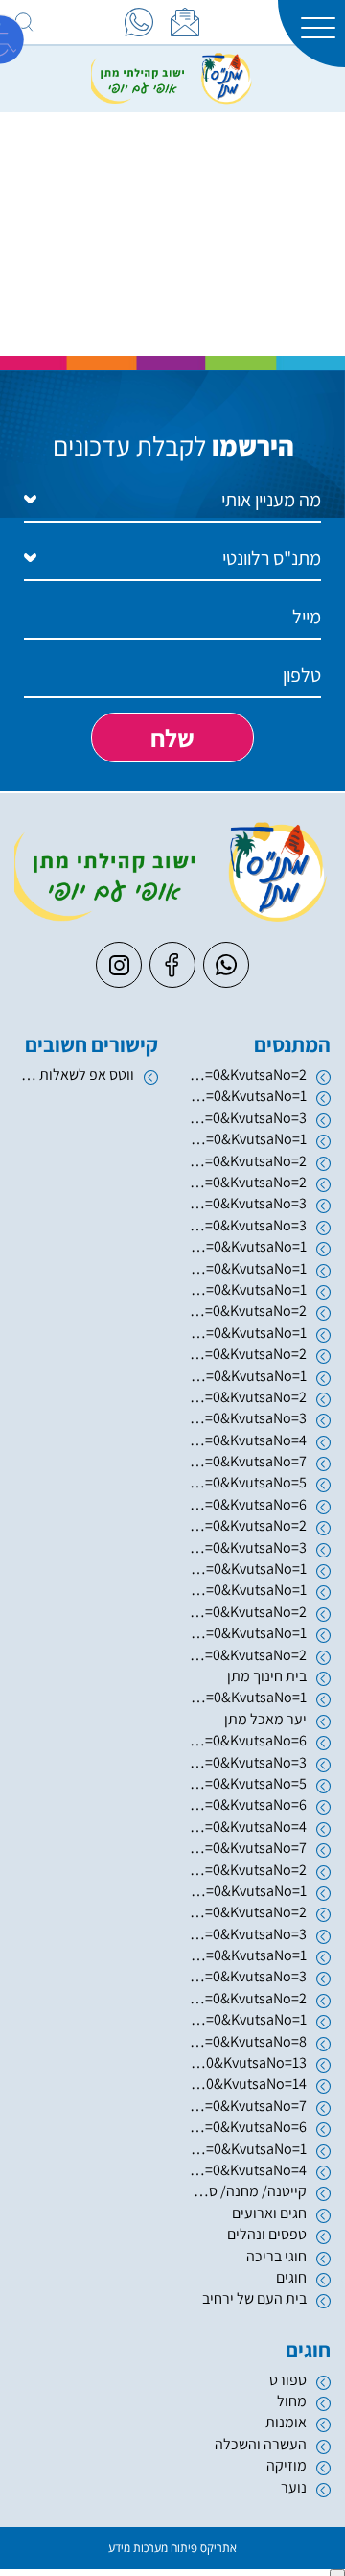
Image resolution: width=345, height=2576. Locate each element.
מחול (292, 2401)
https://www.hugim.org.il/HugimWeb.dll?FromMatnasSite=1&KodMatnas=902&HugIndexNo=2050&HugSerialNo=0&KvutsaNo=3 (247, 1203)
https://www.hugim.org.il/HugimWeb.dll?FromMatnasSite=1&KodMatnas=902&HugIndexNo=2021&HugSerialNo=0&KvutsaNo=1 (247, 1569)
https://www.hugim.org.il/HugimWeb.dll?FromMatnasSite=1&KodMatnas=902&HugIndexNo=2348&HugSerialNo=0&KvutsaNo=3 (247, 1976)
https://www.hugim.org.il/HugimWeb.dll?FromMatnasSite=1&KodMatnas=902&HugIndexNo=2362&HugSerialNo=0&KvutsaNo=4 (247, 1827)
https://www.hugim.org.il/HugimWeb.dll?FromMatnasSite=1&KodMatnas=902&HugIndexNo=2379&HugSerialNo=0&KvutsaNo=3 (247, 1418)
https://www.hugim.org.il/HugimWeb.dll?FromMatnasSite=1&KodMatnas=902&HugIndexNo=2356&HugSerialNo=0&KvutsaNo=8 (247, 2041)
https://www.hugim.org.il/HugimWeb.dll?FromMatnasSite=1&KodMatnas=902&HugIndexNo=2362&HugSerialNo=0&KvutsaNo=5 (247, 1783)
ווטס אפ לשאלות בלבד (74, 1075)
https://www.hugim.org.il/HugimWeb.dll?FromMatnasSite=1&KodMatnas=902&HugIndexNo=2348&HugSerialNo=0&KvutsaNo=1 (247, 1697)
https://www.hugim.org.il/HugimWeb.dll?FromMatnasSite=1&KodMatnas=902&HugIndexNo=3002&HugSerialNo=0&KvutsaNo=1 (247, 1289)
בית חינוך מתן (267, 1676)
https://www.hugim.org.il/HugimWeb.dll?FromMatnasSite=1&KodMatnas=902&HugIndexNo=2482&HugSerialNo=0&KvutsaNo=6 (247, 2127)
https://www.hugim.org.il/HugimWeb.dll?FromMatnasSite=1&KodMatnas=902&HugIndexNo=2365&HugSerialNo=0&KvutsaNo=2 (247, 1998)
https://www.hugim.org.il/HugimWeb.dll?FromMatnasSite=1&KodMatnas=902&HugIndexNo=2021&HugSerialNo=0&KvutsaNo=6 (247, 1504)
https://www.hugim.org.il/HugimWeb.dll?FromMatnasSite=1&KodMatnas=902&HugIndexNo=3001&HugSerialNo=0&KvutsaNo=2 (247, 1870)
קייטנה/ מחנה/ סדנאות (247, 2191)
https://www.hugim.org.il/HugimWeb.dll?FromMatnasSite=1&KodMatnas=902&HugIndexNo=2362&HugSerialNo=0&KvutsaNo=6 (247, 1804)
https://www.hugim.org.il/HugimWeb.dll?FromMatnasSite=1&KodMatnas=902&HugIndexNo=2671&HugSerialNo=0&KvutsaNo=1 (247, 1633)
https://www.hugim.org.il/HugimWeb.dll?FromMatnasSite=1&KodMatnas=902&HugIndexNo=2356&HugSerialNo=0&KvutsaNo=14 (247, 2084)
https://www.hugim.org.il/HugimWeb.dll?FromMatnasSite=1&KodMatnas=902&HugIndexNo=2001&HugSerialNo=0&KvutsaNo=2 (247, 1354)
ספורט (288, 2380)
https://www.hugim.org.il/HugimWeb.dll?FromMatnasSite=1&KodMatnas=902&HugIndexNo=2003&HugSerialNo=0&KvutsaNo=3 (247, 1118)
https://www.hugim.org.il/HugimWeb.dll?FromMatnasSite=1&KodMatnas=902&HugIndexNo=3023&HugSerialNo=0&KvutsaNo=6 (247, 1740)
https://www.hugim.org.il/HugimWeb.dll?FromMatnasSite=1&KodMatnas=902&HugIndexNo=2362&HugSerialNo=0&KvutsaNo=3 (247, 1762)
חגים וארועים (269, 2213)
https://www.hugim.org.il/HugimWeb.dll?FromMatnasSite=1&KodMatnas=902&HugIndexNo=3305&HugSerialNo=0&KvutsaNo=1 (247, 1333)
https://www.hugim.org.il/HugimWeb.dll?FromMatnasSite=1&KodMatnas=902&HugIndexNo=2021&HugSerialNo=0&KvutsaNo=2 (247, 1525)
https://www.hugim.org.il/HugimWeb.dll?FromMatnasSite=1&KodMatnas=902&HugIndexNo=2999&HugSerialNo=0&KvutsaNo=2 (247, 1912)
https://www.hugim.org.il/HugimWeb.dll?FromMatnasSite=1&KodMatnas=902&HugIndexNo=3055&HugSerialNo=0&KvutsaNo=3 (247, 1225)
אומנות (286, 2422)
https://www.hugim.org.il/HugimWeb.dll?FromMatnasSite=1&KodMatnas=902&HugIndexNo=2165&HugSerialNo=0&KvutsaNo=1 (247, 2149)
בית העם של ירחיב (254, 2298)
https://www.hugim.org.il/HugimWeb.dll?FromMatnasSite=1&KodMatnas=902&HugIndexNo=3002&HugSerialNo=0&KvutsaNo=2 (247, 1311)
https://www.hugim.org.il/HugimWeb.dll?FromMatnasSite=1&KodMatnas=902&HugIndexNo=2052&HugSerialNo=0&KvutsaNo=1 (247, 1590)
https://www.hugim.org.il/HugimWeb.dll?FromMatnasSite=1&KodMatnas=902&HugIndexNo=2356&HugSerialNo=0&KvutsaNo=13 (247, 2062)
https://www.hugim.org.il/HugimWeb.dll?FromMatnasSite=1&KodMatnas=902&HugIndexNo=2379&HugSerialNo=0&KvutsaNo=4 (247, 1440)
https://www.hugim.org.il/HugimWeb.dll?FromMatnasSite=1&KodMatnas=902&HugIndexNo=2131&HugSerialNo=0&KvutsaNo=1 (247, 1268)
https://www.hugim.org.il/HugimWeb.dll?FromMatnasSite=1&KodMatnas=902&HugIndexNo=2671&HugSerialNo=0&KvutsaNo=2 (247, 1655)
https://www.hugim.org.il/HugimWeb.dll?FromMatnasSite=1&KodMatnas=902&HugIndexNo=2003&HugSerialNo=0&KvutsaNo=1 (247, 1139)
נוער (294, 2487)
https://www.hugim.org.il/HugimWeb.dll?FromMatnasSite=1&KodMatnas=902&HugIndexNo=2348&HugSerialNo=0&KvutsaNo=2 (247, 1397)
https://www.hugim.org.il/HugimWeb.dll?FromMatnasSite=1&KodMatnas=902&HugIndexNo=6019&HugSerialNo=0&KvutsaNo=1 (247, 1246)
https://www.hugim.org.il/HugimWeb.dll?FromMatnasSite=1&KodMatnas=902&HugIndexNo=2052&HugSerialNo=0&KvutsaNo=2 (247, 1612)
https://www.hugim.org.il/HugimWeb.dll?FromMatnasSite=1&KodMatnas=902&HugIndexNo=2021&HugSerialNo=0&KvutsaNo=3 (247, 1547)
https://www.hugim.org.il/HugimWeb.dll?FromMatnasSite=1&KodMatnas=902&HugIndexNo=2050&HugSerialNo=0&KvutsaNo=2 (247, 1182)
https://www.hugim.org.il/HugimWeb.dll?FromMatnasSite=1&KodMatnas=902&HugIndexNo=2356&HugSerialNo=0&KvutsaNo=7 (247, 2106)
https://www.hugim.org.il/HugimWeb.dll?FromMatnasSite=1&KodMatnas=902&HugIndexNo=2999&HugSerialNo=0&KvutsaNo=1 (247, 1955)
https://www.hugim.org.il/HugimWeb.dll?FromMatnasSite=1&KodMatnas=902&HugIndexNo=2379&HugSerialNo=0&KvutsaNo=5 (247, 1482)
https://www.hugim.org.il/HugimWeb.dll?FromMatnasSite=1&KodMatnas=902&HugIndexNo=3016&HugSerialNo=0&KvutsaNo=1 (247, 1376)
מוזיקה (287, 2465)
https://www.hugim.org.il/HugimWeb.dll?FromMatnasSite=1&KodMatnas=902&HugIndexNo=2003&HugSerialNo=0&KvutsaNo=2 (247, 1161)
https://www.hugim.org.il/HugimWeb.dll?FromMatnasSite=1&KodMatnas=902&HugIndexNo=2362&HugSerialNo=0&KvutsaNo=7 (247, 1848)
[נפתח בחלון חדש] (139, 22)
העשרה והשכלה (261, 2444)
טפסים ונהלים (267, 2234)
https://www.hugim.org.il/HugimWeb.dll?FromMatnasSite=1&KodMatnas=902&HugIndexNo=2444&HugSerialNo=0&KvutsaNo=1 (247, 2019)
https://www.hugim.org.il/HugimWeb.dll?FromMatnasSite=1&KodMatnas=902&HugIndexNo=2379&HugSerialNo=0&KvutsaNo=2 (247, 1075)
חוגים (291, 2277)
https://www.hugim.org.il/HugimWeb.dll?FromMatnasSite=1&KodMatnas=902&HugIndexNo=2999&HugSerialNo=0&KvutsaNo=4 (247, 2170)
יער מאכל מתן (265, 1719)
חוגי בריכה (276, 2256)
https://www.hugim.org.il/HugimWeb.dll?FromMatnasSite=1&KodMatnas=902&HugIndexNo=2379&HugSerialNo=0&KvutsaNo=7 (247, 1461)
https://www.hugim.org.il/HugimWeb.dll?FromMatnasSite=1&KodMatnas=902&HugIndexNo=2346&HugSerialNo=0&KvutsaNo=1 (247, 1096)
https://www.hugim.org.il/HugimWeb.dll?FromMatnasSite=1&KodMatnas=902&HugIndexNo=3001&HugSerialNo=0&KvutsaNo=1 (247, 1891)
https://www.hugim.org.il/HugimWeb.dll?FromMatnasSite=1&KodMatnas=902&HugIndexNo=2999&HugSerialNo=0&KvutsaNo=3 (247, 1934)
